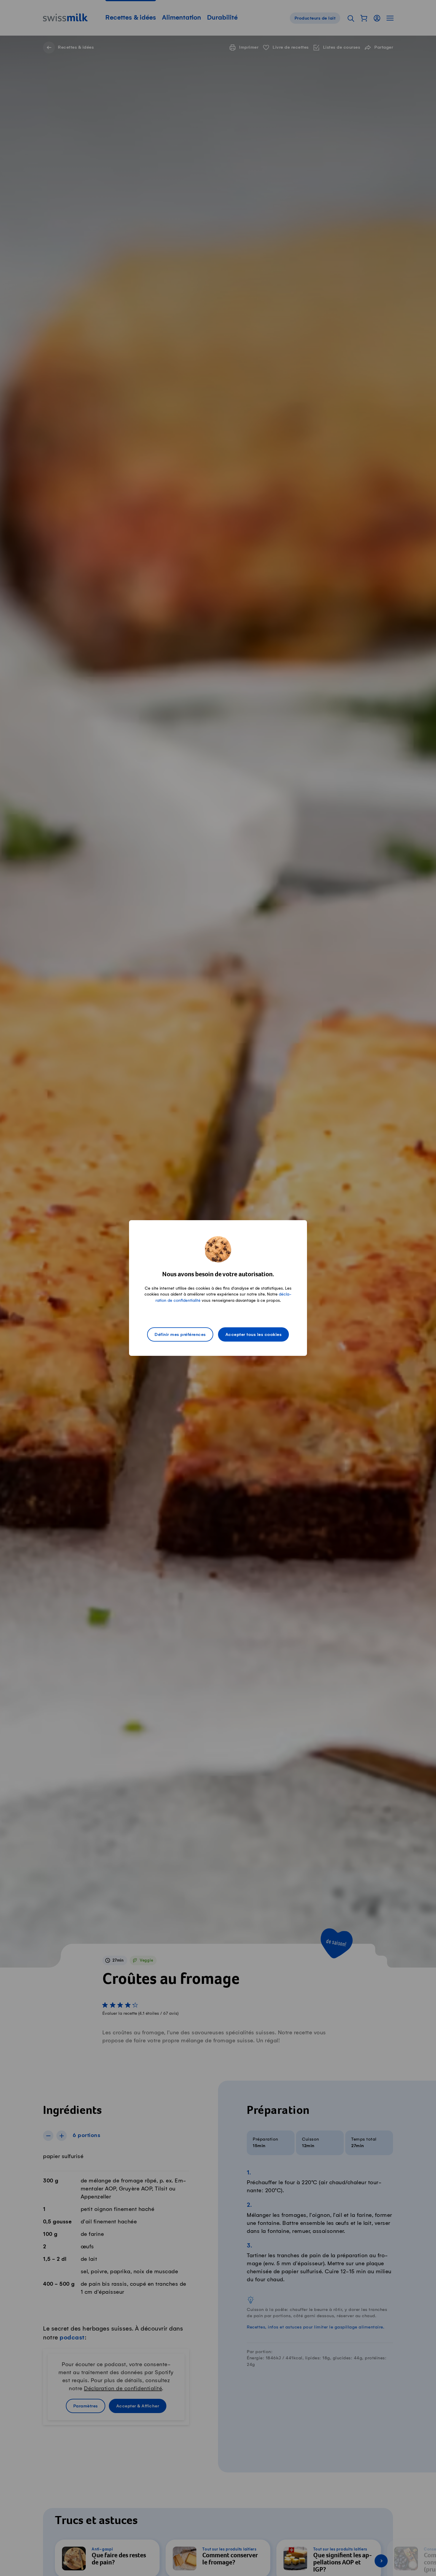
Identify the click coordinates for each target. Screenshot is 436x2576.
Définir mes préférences (180, 1335)
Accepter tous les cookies (254, 1335)
